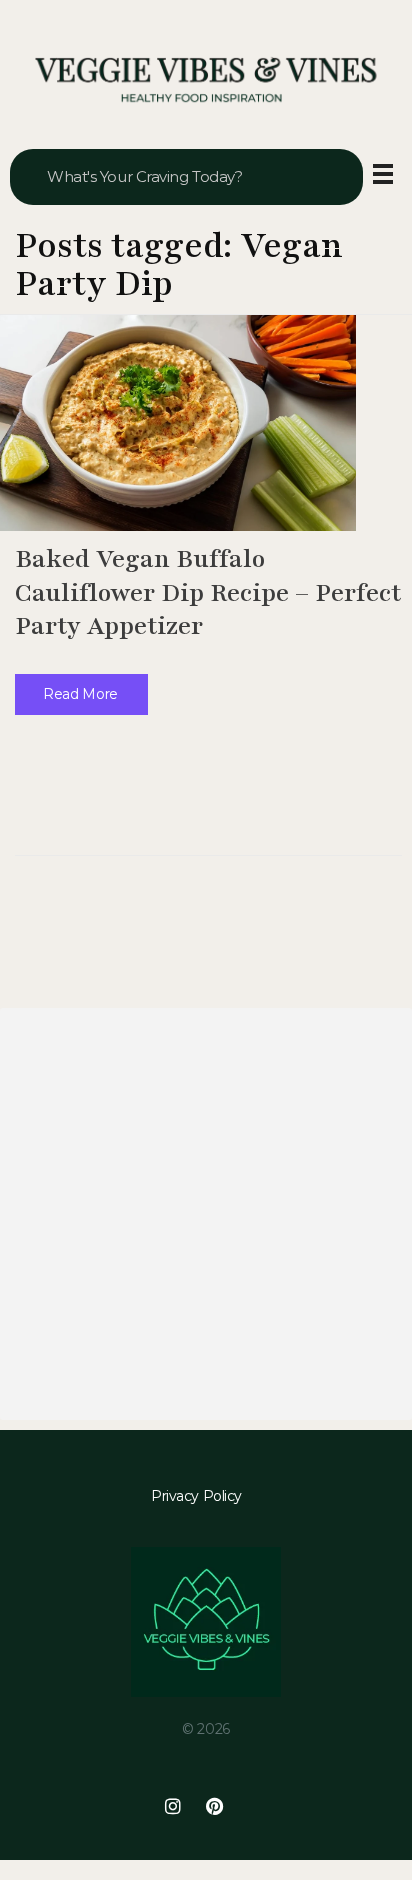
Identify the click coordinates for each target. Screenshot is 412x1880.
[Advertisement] (206, 1214)
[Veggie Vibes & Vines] (206, 80)
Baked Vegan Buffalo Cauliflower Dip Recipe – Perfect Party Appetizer (208, 592)
